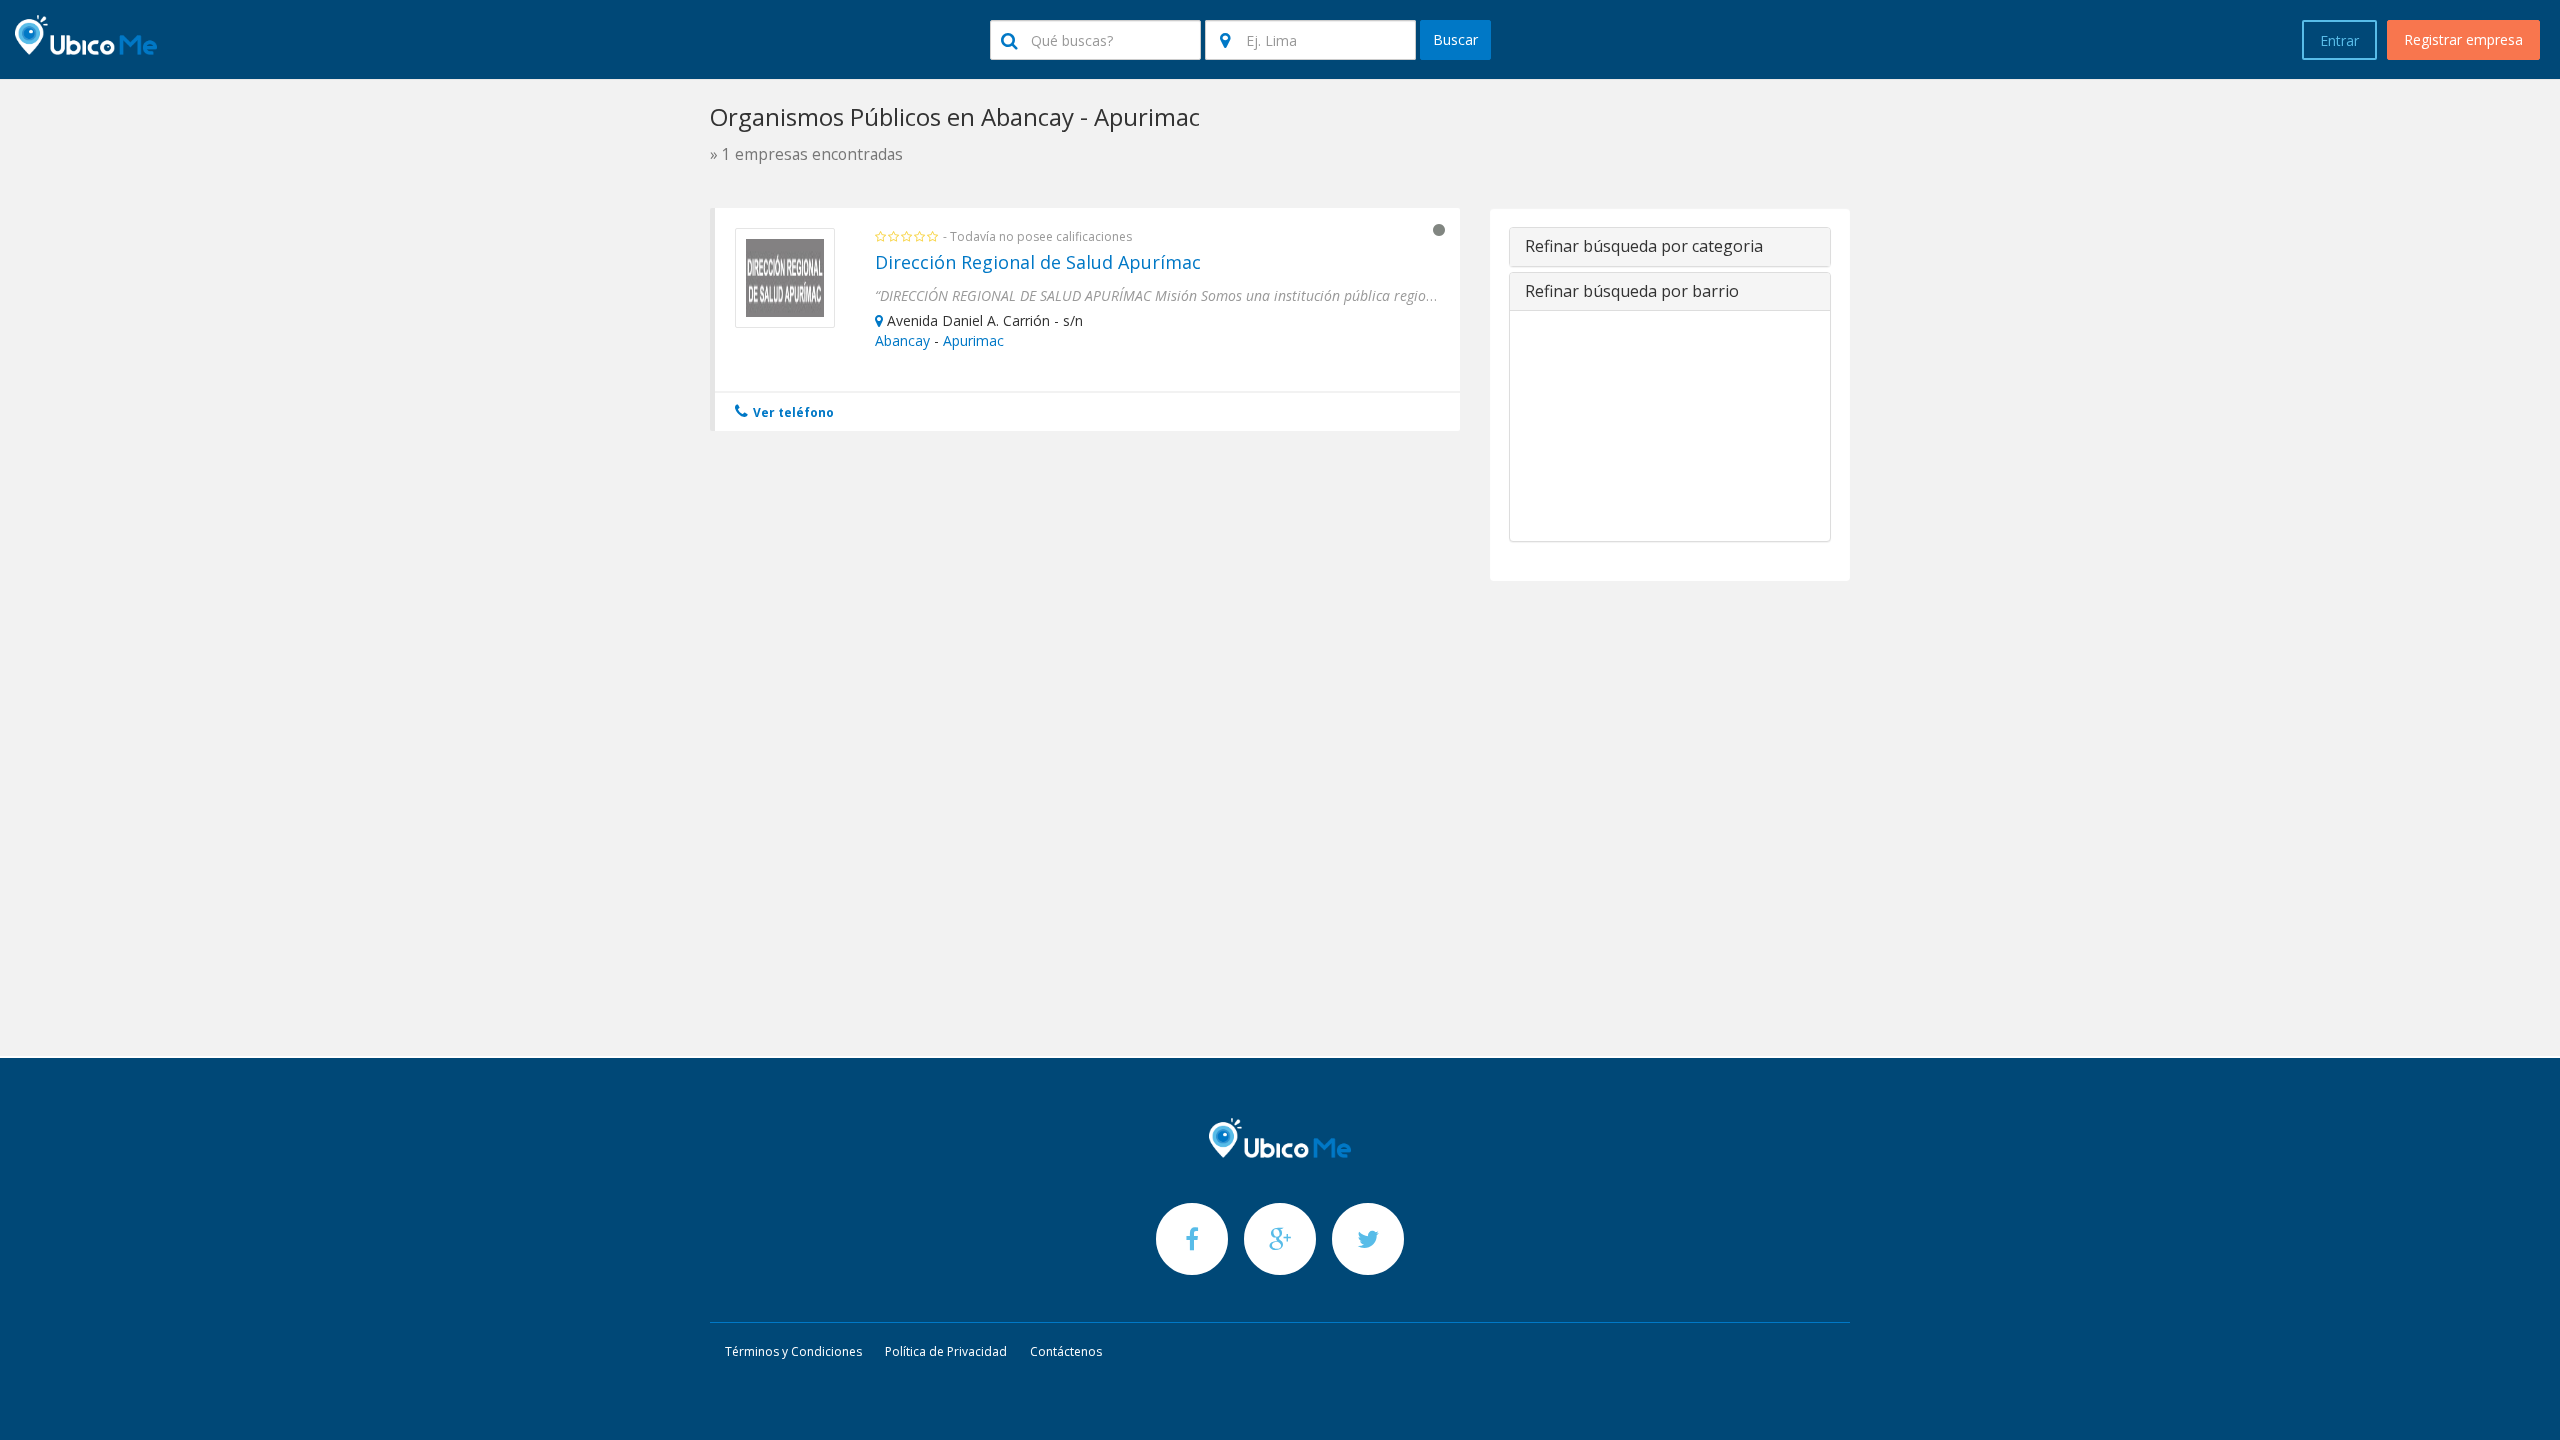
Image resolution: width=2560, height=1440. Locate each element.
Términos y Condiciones (793, 1351)
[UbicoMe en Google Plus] (1282, 1238)
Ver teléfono (792, 412)
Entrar (2339, 40)
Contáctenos (1066, 1351)
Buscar (1455, 39)
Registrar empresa (2463, 39)
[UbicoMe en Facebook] (1194, 1238)
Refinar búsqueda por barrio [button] (1632, 291)
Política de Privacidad (946, 1351)
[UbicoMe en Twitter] (1368, 1238)
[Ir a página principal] (1280, 1138)
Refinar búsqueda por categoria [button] (1644, 246)
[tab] (1670, 247)
